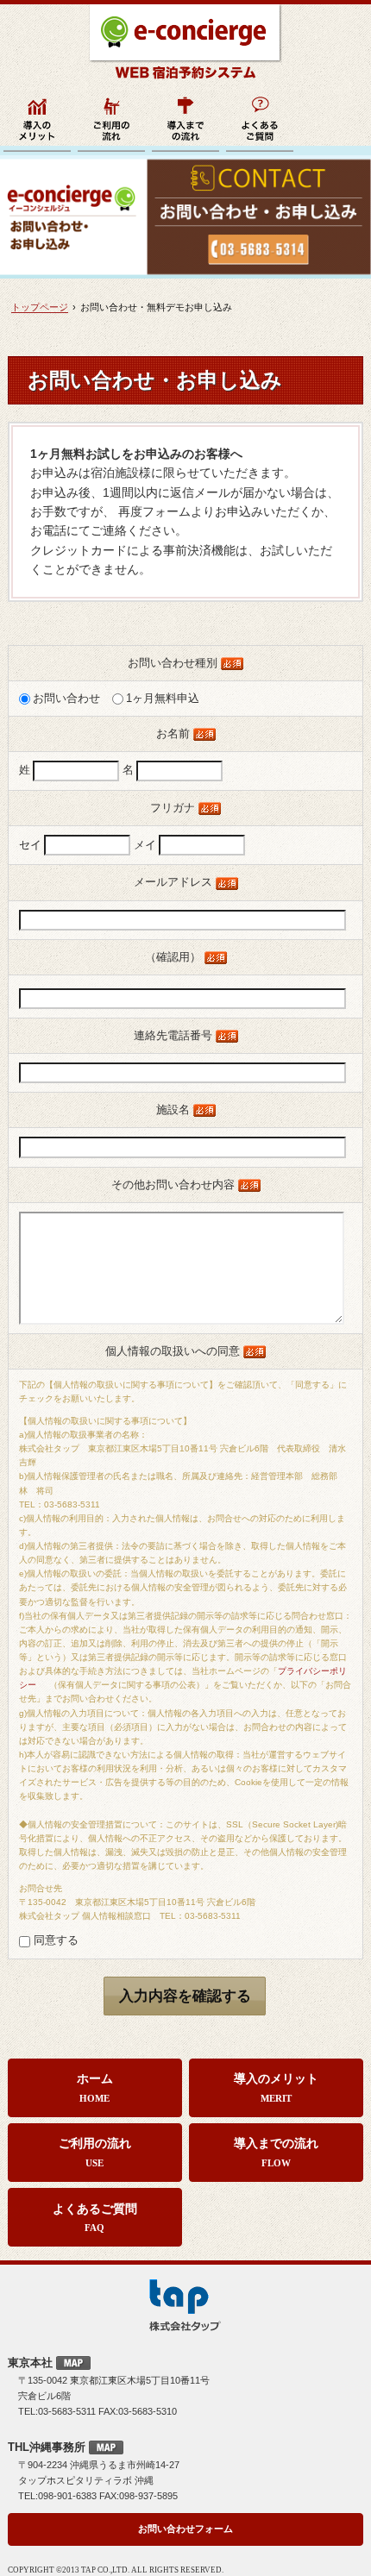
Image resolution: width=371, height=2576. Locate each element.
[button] (185, 1996)
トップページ (40, 307)
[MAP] (73, 2363)
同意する (54, 1940)
